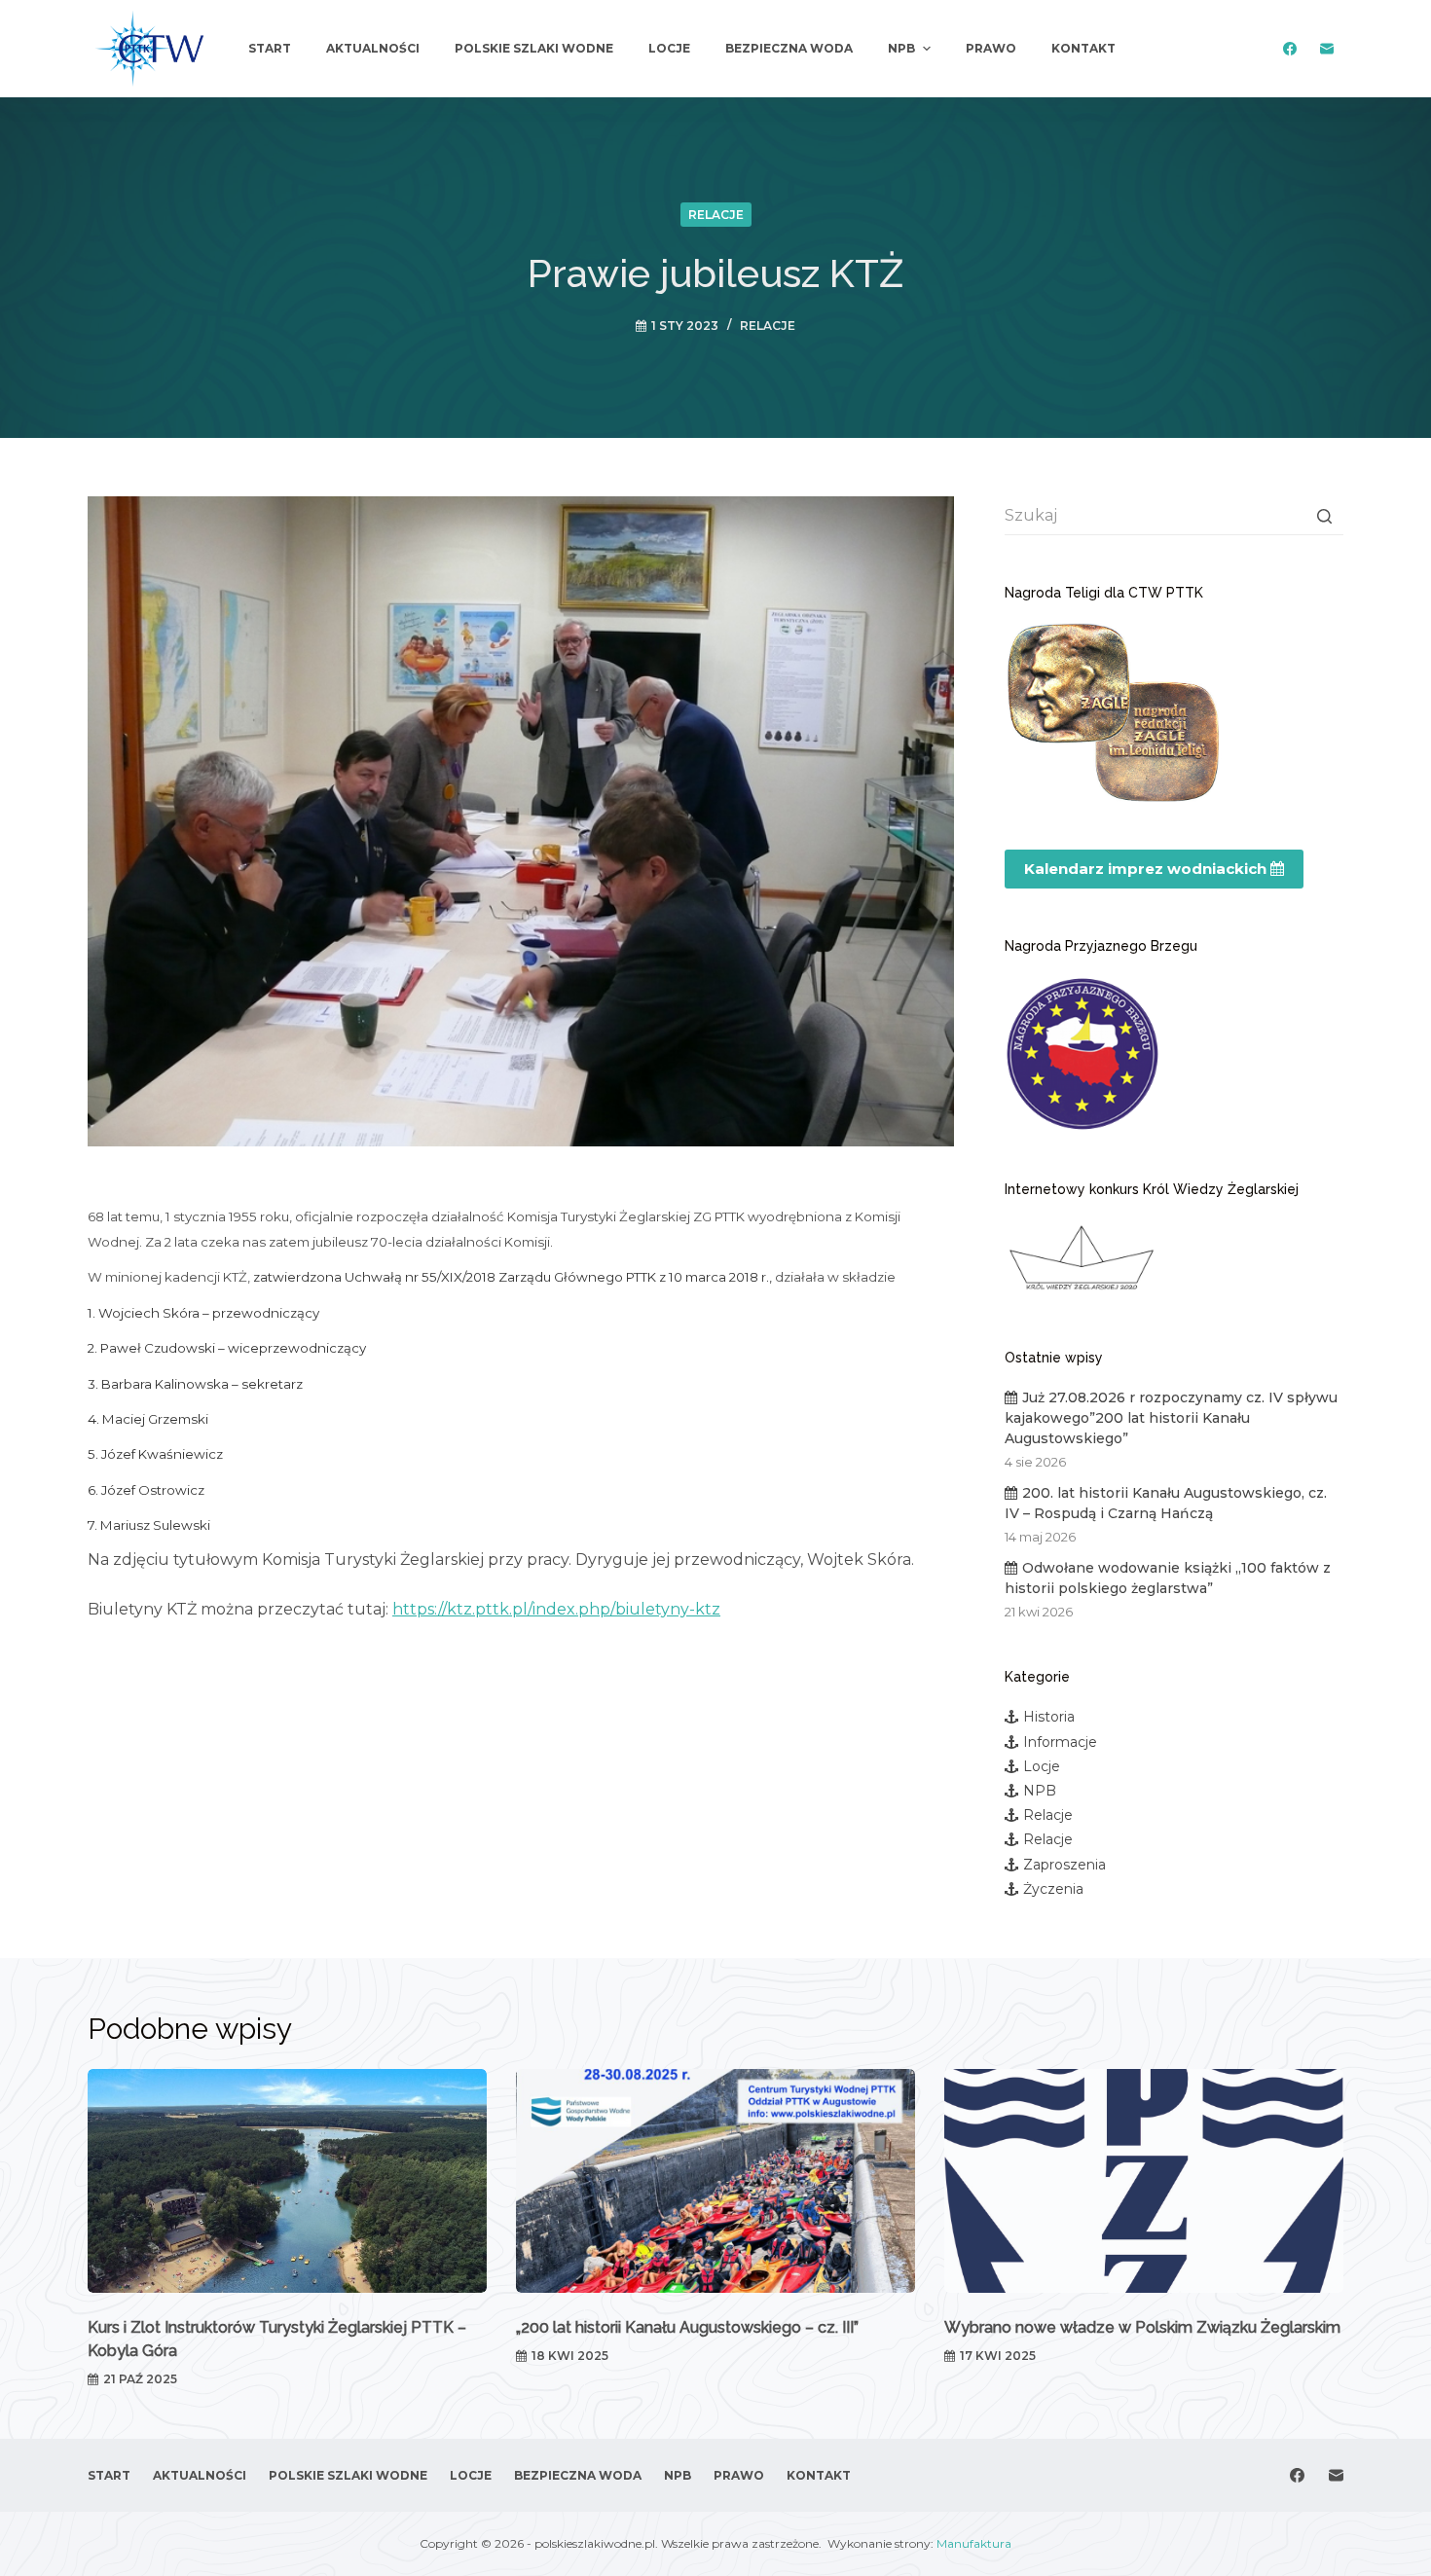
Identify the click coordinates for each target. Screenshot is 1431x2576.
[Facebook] (1289, 49)
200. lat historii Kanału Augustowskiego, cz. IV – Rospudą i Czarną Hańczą (1166, 1503)
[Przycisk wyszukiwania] (1324, 516)
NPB (1040, 1791)
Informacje (1060, 1742)
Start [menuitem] (270, 48)
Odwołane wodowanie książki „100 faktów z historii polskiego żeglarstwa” (1168, 1578)
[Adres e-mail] (1326, 49)
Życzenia (1053, 1889)
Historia (1049, 1717)
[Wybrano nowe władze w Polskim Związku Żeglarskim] (1144, 2181)
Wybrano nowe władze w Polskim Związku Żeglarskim (1142, 2327)
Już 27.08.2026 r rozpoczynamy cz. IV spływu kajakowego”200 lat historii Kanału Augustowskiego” (1171, 1418)
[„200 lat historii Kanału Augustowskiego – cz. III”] (715, 2181)
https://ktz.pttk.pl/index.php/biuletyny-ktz (556, 1609)
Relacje (716, 215)
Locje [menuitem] (669, 48)
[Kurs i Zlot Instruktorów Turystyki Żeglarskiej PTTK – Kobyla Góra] (287, 2181)
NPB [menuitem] (901, 48)
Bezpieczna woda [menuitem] (789, 48)
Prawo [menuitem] (991, 48)
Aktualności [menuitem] (373, 48)
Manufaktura (974, 2543)
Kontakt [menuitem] (1083, 48)
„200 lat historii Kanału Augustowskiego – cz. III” (687, 2327)
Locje (1042, 1766)
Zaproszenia (1064, 1865)
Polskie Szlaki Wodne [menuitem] (534, 48)
